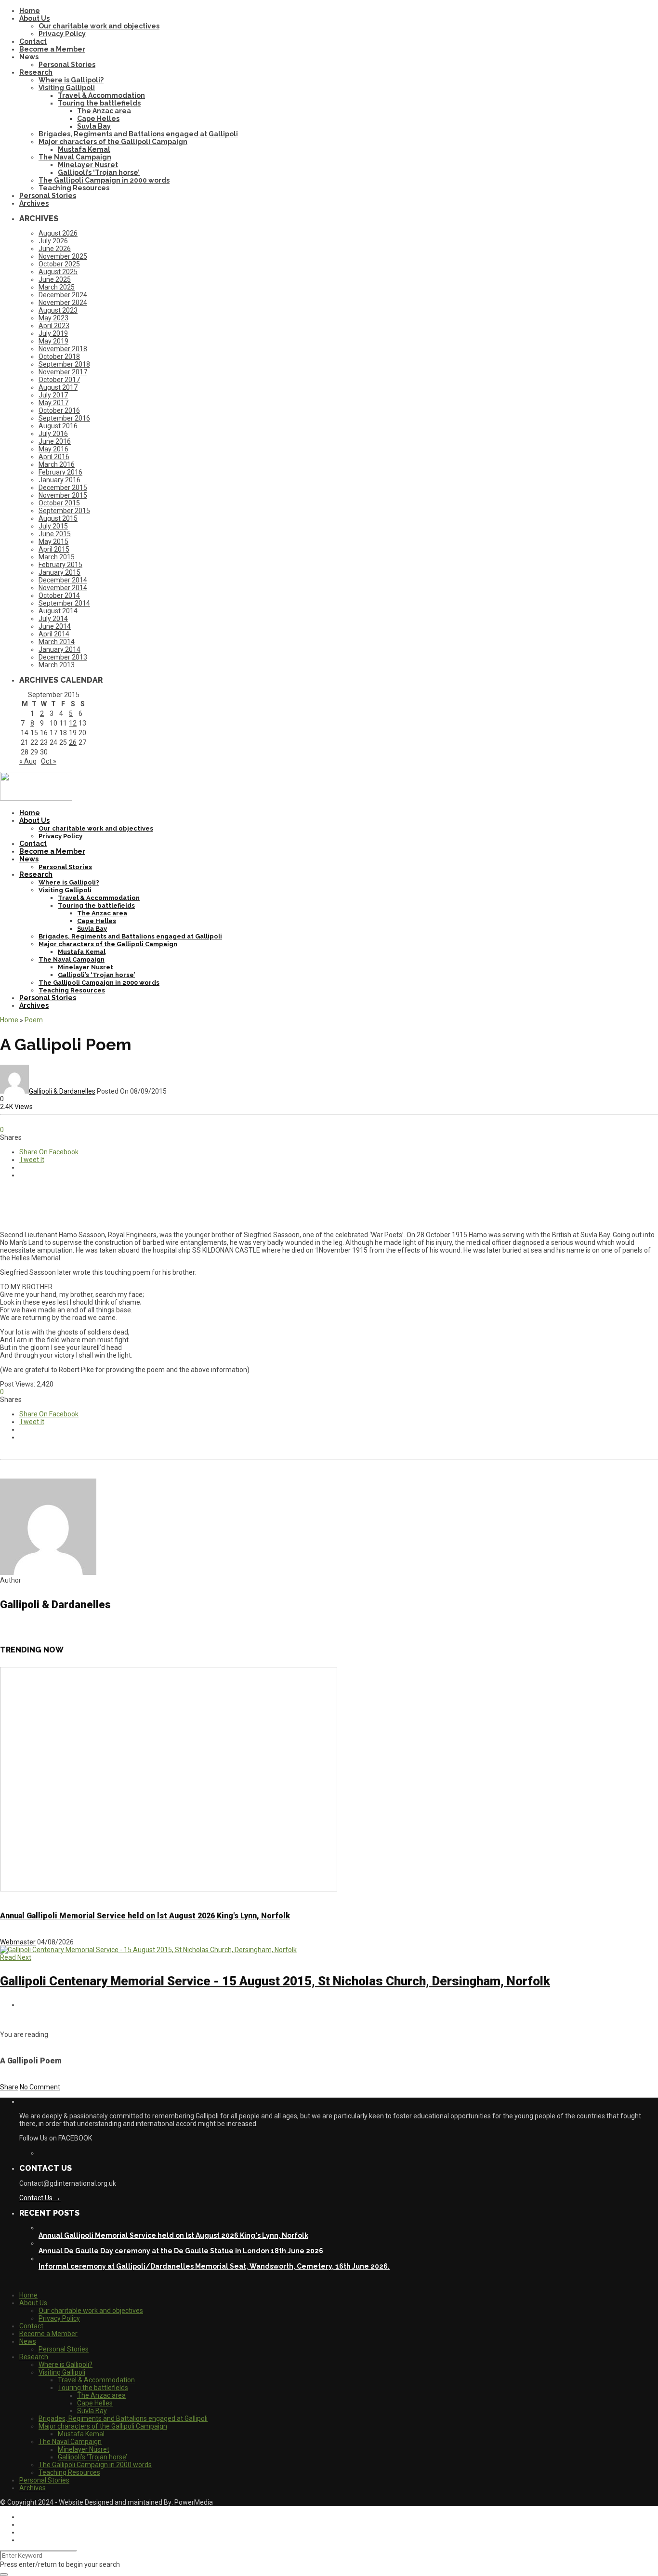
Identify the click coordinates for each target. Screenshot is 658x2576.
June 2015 (55, 534)
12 (73, 723)
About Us (34, 18)
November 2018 (63, 349)
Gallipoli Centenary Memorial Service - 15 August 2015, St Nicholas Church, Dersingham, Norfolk (275, 1981)
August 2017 (58, 387)
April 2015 (54, 549)
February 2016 (60, 472)
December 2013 (63, 657)
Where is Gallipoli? (71, 80)
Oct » (49, 761)
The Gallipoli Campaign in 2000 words (104, 180)
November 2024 (63, 303)
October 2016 (59, 410)
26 (73, 742)
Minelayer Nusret (88, 165)
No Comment (40, 2087)
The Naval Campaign (75, 157)
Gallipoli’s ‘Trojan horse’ (99, 172)
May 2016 (53, 449)
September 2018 (64, 364)
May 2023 (53, 318)
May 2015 (53, 542)
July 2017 (53, 395)
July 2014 (53, 619)
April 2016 (54, 457)
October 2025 (59, 264)
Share (9, 2087)
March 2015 (57, 557)
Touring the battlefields (99, 103)
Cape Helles (98, 119)
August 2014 (58, 611)
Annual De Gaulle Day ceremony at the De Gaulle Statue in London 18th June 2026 (181, 2251)
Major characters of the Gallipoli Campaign (113, 142)
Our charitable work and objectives (99, 26)
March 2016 (57, 464)
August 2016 (58, 426)
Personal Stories (67, 65)
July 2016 (53, 434)
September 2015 (64, 511)
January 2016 (59, 480)
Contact (33, 41)
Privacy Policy (62, 34)
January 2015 (59, 572)
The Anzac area (104, 111)
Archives (34, 203)
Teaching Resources (74, 188)
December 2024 (63, 295)
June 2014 (55, 626)
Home (30, 11)
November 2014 (63, 588)
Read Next (16, 1957)
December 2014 (63, 580)
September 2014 (64, 603)
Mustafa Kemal (84, 149)
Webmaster (18, 1942)
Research (36, 72)
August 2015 (58, 518)
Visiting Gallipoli (67, 88)
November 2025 (63, 256)
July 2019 (53, 333)
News (29, 57)
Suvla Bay (94, 126)
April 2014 (54, 634)
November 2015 (63, 495)
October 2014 (59, 595)
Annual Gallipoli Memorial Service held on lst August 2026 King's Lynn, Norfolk (145, 1916)
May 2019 (53, 341)
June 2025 (55, 279)
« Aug (28, 761)
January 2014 (59, 649)
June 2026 (55, 249)
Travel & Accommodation (101, 95)
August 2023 (58, 310)
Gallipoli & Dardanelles (62, 1091)
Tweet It (32, 1160)
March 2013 (57, 665)
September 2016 (64, 418)
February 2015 (60, 565)
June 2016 (55, 441)
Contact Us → (40, 2198)
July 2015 (53, 526)
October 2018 (59, 357)
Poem (34, 1020)
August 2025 (58, 272)
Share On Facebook (49, 1152)
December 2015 (63, 488)
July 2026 (53, 241)
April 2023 (54, 326)
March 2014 (57, 642)
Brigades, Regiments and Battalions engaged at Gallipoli (138, 134)
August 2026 (58, 233)
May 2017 (53, 403)
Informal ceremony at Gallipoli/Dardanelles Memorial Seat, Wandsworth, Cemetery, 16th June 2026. (214, 2266)
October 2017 (59, 380)
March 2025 (57, 287)
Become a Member (52, 49)
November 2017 (63, 372)
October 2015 (59, 503)
